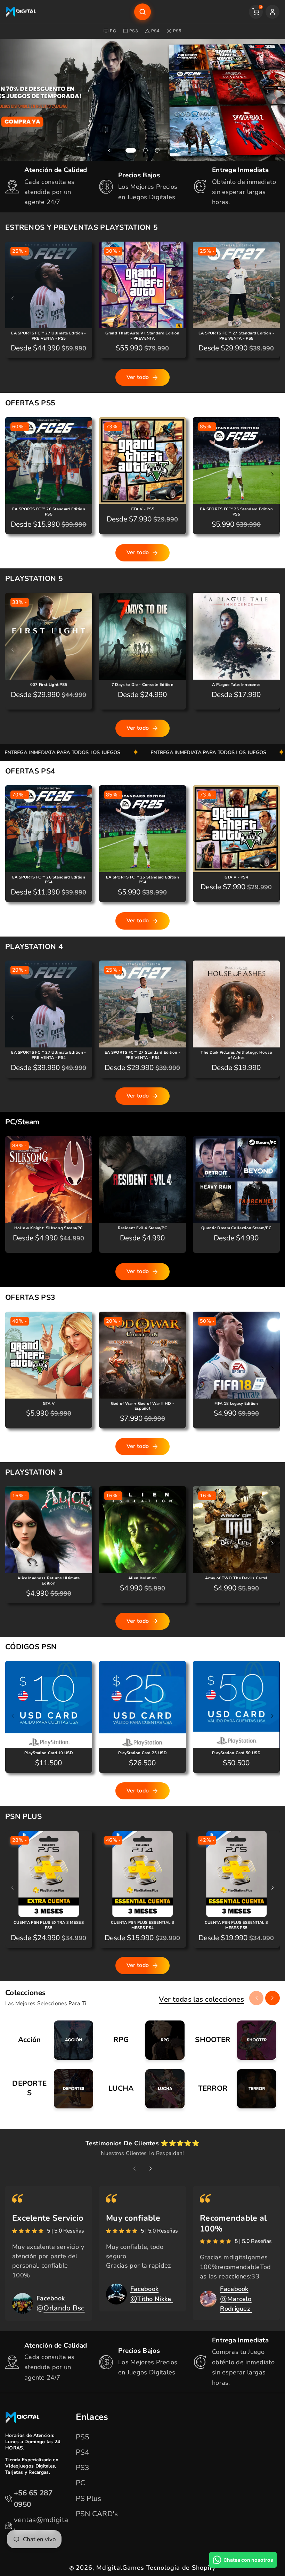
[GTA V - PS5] (142, 461)
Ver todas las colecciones (201, 1999)
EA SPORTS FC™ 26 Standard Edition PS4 (49, 880)
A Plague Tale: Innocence (236, 685)
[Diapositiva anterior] (109, 151)
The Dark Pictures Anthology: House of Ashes (236, 1055)
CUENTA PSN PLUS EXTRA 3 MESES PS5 (49, 1925)
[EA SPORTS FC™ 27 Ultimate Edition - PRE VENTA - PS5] (49, 285)
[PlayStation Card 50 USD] (236, 1704)
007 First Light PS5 (49, 685)
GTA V (49, 1404)
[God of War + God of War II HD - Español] (142, 1355)
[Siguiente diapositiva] (176, 151)
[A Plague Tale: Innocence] (236, 636)
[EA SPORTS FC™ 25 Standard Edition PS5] (236, 461)
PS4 (156, 31)
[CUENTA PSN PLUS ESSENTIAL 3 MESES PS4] (142, 1874)
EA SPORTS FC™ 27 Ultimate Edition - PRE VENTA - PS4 (49, 1055)
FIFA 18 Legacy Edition (236, 1404)
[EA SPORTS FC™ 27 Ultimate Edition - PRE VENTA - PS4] (49, 1004)
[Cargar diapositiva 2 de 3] (146, 150)
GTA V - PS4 (236, 877)
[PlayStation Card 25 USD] (142, 1704)
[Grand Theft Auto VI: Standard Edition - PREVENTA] (142, 285)
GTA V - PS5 (142, 509)
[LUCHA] (143, 2089)
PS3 (134, 31)
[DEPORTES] (51, 2089)
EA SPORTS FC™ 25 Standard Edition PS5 (236, 512)
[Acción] (51, 2040)
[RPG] (143, 2040)
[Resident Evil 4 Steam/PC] (142, 1180)
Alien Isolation (143, 1578)
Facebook (51, 2298)
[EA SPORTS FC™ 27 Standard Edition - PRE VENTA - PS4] (142, 1004)
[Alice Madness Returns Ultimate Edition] (49, 1530)
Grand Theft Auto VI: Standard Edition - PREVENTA (142, 336)
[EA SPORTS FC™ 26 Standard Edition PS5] (49, 461)
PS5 (177, 31)
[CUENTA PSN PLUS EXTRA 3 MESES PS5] (49, 1874)
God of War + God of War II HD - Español (142, 1406)
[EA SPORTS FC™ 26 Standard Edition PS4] (49, 829)
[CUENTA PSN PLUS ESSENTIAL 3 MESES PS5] (236, 1874)
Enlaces (92, 2417)
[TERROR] (234, 2089)
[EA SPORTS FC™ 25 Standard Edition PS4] (142, 829)
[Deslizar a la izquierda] (13, 298)
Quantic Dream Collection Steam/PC (236, 1228)
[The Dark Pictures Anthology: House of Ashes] (236, 1004)
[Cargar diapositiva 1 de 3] (131, 150)
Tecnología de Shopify (181, 2568)
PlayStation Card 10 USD (49, 1753)
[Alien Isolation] (142, 1530)
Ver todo (138, 377)
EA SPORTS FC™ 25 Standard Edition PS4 (142, 880)
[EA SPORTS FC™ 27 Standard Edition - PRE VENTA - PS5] (236, 285)
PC (113, 31)
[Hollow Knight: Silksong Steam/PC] (49, 1180)
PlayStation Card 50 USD (236, 1753)
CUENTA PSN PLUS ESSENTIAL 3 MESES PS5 (236, 1925)
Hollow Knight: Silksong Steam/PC (49, 1228)
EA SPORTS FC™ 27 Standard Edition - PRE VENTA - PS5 (237, 336)
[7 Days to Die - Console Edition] (142, 636)
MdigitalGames (120, 2568)
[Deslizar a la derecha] (272, 298)
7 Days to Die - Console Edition (142, 685)
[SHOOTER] (234, 2040)
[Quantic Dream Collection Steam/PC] (236, 1180)
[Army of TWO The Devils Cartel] (236, 1530)
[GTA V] (49, 1355)
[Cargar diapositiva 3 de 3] (157, 150)
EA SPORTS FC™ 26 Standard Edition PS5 (49, 512)
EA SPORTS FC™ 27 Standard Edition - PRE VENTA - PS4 (143, 1055)
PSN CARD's (97, 2514)
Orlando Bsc (64, 2308)
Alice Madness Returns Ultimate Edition (48, 1581)
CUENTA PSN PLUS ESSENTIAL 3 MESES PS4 (142, 1925)
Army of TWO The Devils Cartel (236, 1578)
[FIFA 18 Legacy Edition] (236, 1355)
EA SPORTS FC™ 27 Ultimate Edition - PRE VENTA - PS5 (49, 336)
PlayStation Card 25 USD (142, 1753)
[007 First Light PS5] (49, 636)
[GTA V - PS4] (236, 829)
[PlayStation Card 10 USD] (49, 1704)
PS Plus (89, 2498)
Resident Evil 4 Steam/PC (142, 1228)
